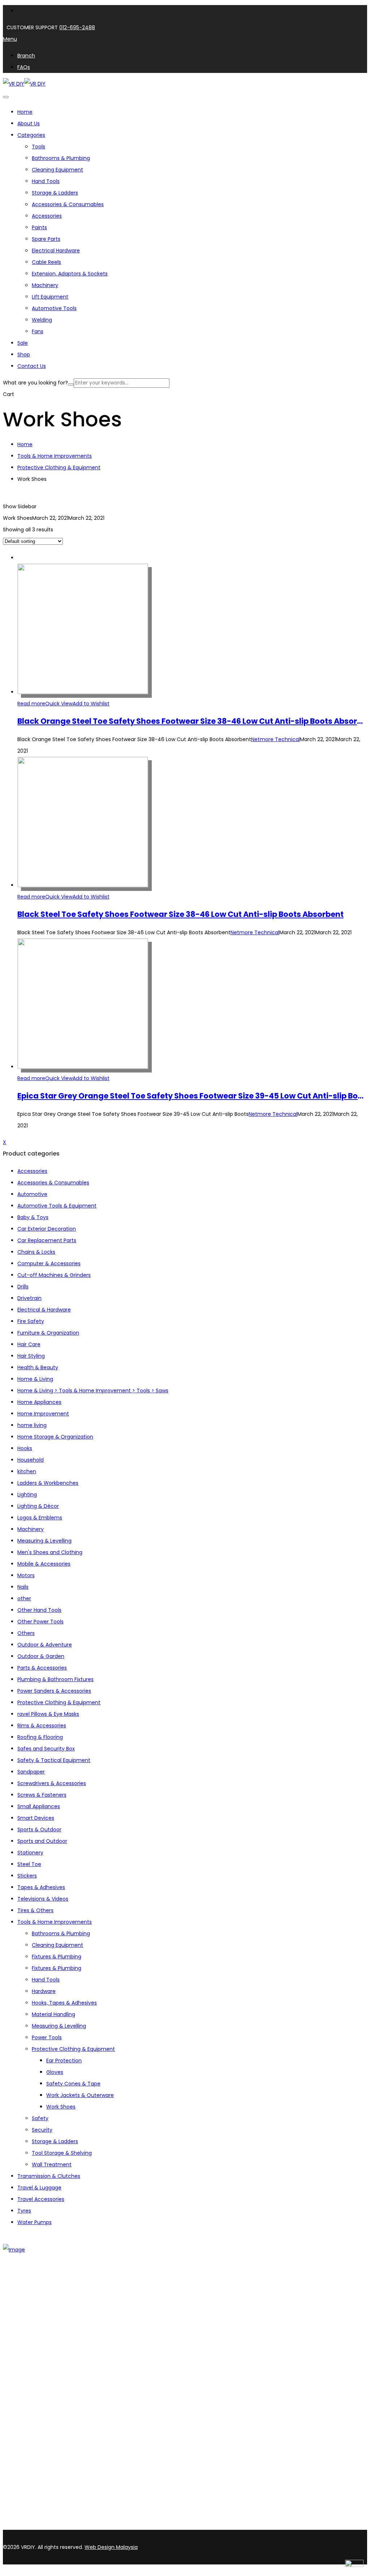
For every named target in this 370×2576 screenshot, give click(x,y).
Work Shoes (61, 2107)
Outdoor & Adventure (45, 1645)
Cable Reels (46, 262)
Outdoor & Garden (41, 1656)
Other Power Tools (40, 1622)
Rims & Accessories (42, 1726)
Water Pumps (35, 2222)
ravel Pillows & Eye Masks (48, 1714)
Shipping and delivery (44, 2405)
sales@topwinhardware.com (98, 2526)
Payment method (40, 2415)
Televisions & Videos (43, 1899)
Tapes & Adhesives (41, 1887)
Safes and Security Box (46, 1749)
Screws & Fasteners (42, 1795)
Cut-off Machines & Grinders (54, 1275)
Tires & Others (35, 1910)
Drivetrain (29, 1298)
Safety (40, 2118)
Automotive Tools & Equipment (57, 1206)
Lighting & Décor (38, 1506)
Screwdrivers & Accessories (52, 1783)
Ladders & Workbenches (48, 1483)
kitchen (27, 1471)
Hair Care (29, 1344)
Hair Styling (31, 1356)
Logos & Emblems (40, 1518)
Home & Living (35, 1379)
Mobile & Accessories (44, 1564)
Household (31, 1460)
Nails (23, 1587)
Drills (23, 1287)
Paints (39, 227)
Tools (38, 147)
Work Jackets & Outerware (80, 2095)
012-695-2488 (77, 27)
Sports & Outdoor (39, 1829)
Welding (42, 320)
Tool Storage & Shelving (62, 2153)
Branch (26, 2314)
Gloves (55, 2072)
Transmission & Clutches (49, 2176)
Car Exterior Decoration (47, 1229)
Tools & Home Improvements (55, 456)
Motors (26, 1575)
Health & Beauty (38, 1367)
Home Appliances (39, 1402)
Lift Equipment (50, 297)
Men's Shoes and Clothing (50, 1552)
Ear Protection (64, 2061)
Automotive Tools (54, 308)
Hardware (44, 1991)
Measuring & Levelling (44, 1541)
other (24, 1598)
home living (32, 1425)
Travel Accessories (41, 2199)
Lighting (27, 1494)
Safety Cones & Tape (73, 2084)
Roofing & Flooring (40, 1737)
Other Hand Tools (39, 1610)
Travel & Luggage (39, 2188)
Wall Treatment (52, 2164)
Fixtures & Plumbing (57, 1957)
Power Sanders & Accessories (54, 1691)
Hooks (25, 1448)
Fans (38, 331)
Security (42, 2130)
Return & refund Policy (46, 2433)
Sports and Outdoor (42, 1841)
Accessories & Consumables (68, 204)
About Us (29, 2305)
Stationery (30, 1853)
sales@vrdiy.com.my (30, 2526)
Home (25, 444)
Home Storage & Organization (55, 1437)
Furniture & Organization (48, 1333)
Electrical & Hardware (44, 1310)
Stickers (27, 1876)
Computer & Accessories (49, 1263)
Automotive (32, 1194)
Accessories (47, 216)
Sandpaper (31, 1772)
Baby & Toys (33, 1217)
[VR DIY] (14, 84)
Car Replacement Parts (47, 1240)
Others (26, 1633)
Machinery (45, 285)
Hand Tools (46, 181)
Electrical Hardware (56, 251)
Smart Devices (36, 1818)
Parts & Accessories (42, 1668)
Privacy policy (35, 2424)
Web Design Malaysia (111, 2547)
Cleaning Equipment (57, 170)
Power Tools (47, 2037)
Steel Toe (29, 1864)
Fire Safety (31, 1321)
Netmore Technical (276, 739)
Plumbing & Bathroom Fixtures (55, 1679)
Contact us (32, 2324)
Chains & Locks (36, 1252)
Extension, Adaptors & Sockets (70, 274)
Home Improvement (43, 1414)
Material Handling (53, 2014)
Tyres (24, 2211)
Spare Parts (46, 239)
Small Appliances (39, 1806)
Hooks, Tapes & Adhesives (64, 2003)
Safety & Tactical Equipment (54, 1760)
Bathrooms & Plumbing (61, 158)
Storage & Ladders (55, 193)
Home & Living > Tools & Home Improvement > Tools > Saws (93, 1391)
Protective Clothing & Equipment (59, 467)
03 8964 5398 (22, 2513)
